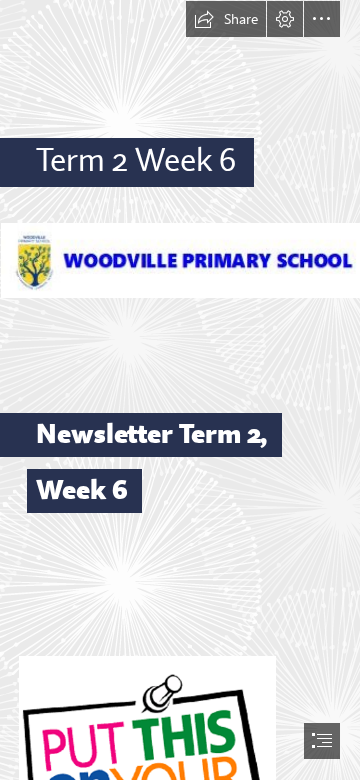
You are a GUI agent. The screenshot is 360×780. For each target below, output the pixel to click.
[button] (226, 19)
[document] (180, 390)
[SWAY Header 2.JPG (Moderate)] (180, 259)
